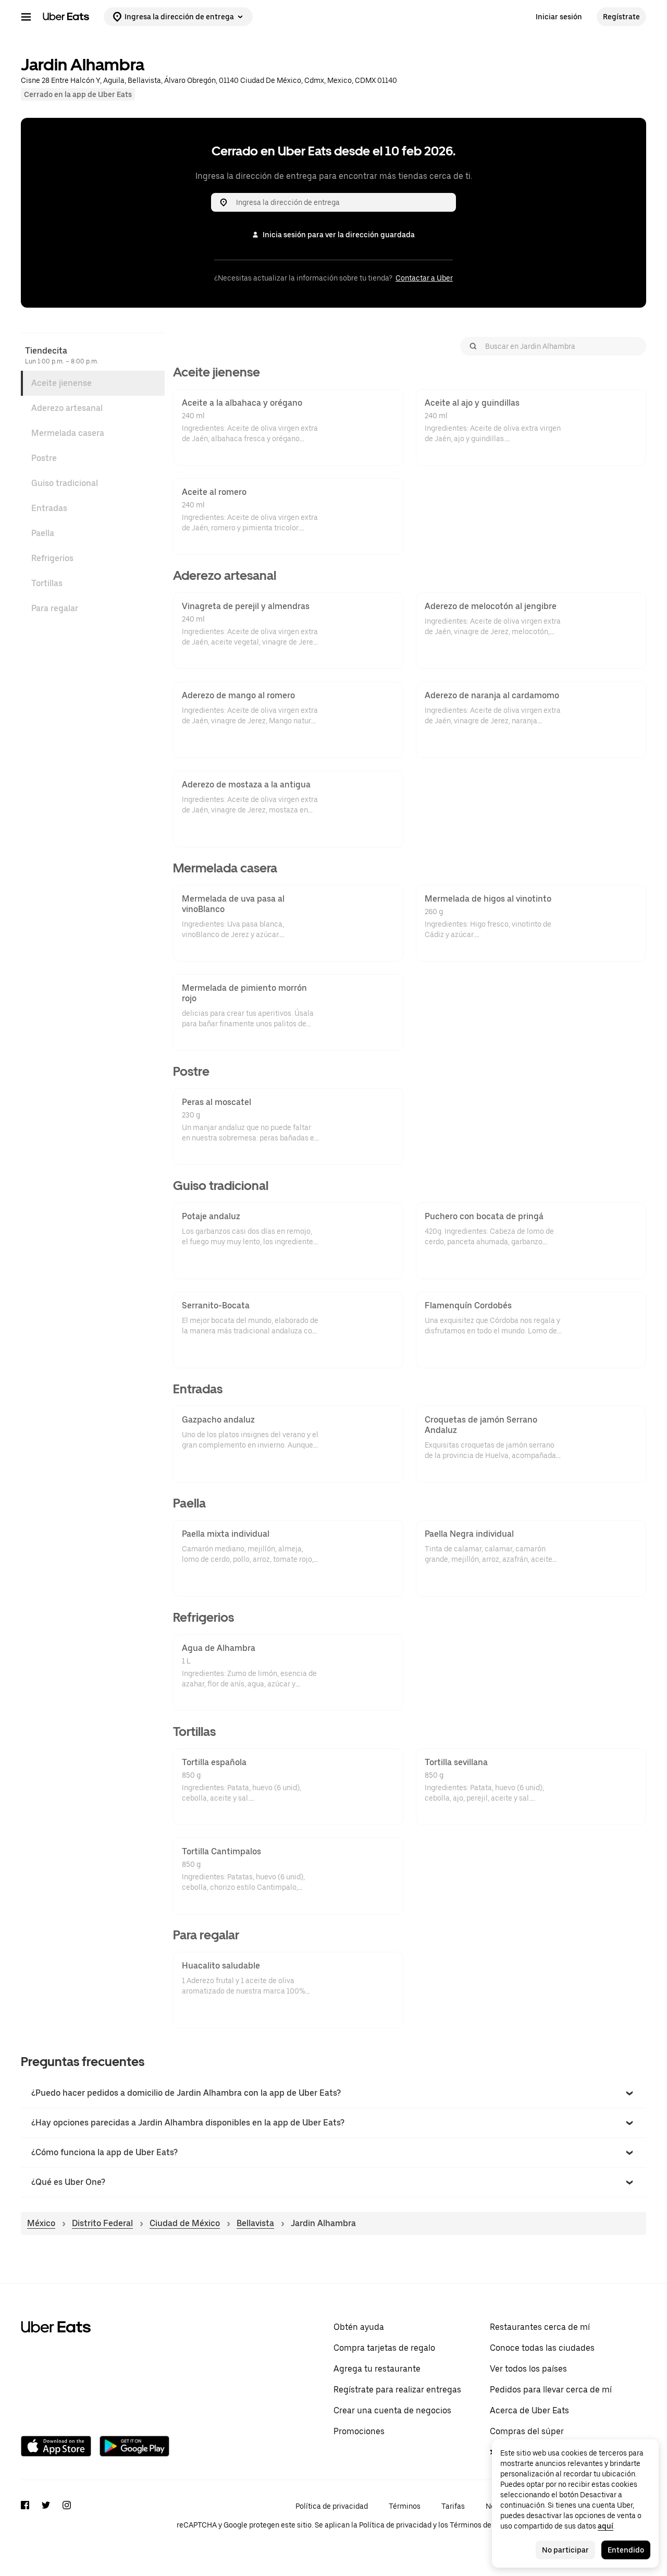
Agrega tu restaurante (377, 2369)
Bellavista (255, 2223)
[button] (333, 2093)
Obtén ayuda (359, 2327)
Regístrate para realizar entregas (397, 2390)
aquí (606, 2526)
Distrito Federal (102, 2223)
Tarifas (453, 2506)
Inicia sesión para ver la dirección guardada (339, 235)
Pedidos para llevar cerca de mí (551, 2390)
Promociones (359, 2431)
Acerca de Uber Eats (529, 2410)
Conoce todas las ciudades (542, 2348)
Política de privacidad (332, 2506)
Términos (405, 2506)
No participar (565, 2550)
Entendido (626, 2550)
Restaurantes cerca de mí (540, 2327)
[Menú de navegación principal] (26, 17)
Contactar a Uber (424, 278)
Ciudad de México (185, 2223)
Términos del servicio (486, 2525)
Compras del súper (527, 2431)
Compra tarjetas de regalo (384, 2348)
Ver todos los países (528, 2369)
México (41, 2223)
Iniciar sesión (559, 17)
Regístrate (621, 17)
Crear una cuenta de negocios (392, 2410)
